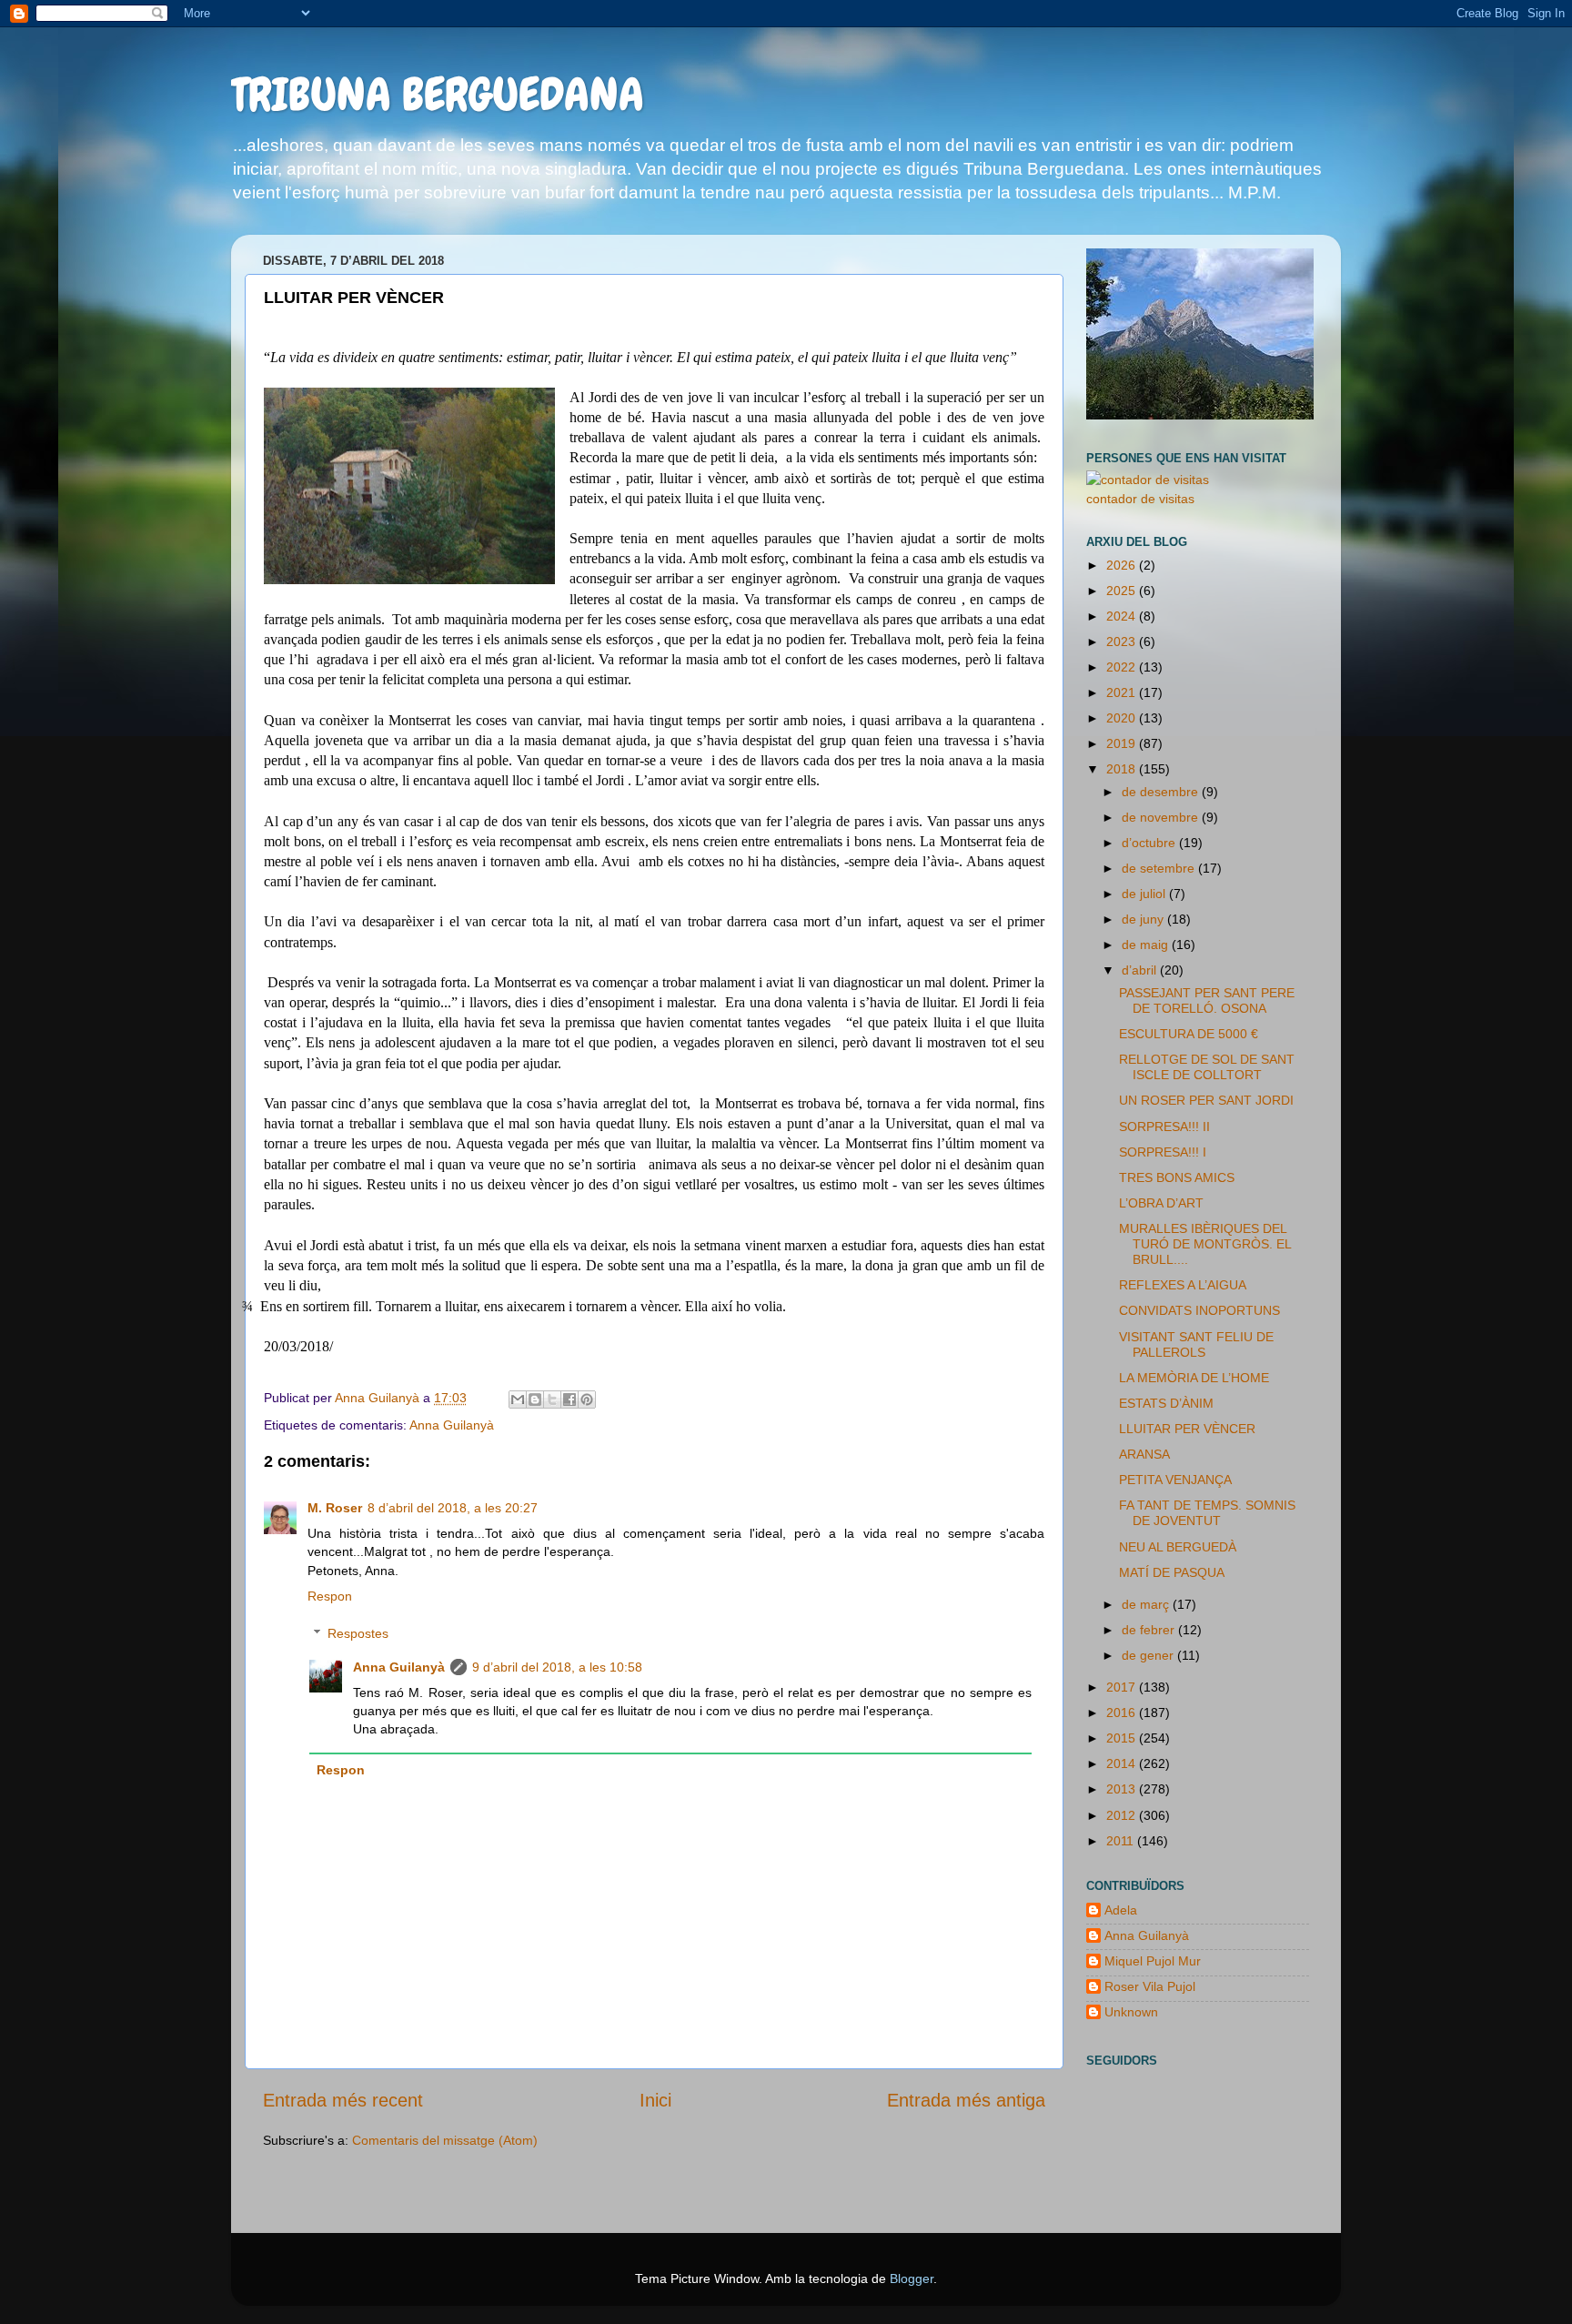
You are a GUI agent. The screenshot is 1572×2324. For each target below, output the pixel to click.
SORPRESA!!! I (1163, 1152)
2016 (1123, 1713)
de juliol (1145, 894)
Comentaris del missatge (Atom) (445, 2140)
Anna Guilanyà (452, 1425)
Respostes (358, 1633)
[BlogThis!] (535, 1399)
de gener (1149, 1655)
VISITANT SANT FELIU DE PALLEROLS (1196, 1344)
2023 (1123, 642)
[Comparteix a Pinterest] (587, 1399)
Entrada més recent (343, 2100)
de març (1147, 1604)
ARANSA (1144, 1454)
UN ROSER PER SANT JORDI (1206, 1100)
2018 (1123, 769)
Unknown (1131, 2012)
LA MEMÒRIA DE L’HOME (1194, 1378)
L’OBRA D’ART (1161, 1203)
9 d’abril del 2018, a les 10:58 (557, 1667)
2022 (1123, 667)
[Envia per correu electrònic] (518, 1399)
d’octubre (1150, 843)
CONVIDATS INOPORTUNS (1199, 1310)
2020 (1123, 718)
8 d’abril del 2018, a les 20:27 (453, 1508)
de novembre (1162, 817)
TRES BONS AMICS (1177, 1177)
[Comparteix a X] (552, 1399)
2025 (1123, 591)
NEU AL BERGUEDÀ (1178, 1547)
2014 (1123, 1763)
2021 (1123, 692)
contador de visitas (1140, 499)
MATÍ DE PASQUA (1172, 1572)
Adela (1121, 1910)
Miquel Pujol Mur (1153, 1961)
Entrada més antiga (966, 2100)
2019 (1123, 743)
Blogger (912, 2279)
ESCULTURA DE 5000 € (1189, 1034)
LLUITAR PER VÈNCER (1187, 1429)
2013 (1123, 1789)
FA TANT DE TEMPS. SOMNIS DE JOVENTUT (1207, 1513)
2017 (1123, 1687)
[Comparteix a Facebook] (569, 1399)
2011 (1122, 1841)
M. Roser (335, 1508)
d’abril (1141, 970)
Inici (655, 2100)
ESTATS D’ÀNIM (1166, 1403)
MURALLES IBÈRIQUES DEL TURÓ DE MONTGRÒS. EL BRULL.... (1205, 1244)
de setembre (1160, 868)
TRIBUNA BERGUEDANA (438, 95)
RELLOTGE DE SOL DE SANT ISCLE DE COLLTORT (1207, 1067)
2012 (1123, 1815)
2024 (1123, 616)
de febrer (1150, 1630)
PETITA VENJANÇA (1175, 1480)
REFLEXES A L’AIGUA (1183, 1285)
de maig (1147, 945)
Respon (330, 1596)
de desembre (1162, 792)
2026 (1123, 565)
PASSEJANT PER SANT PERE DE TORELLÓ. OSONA (1207, 1000)
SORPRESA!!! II (1164, 1127)
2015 (1123, 1738)
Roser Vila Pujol (1150, 1986)
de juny (1144, 919)
